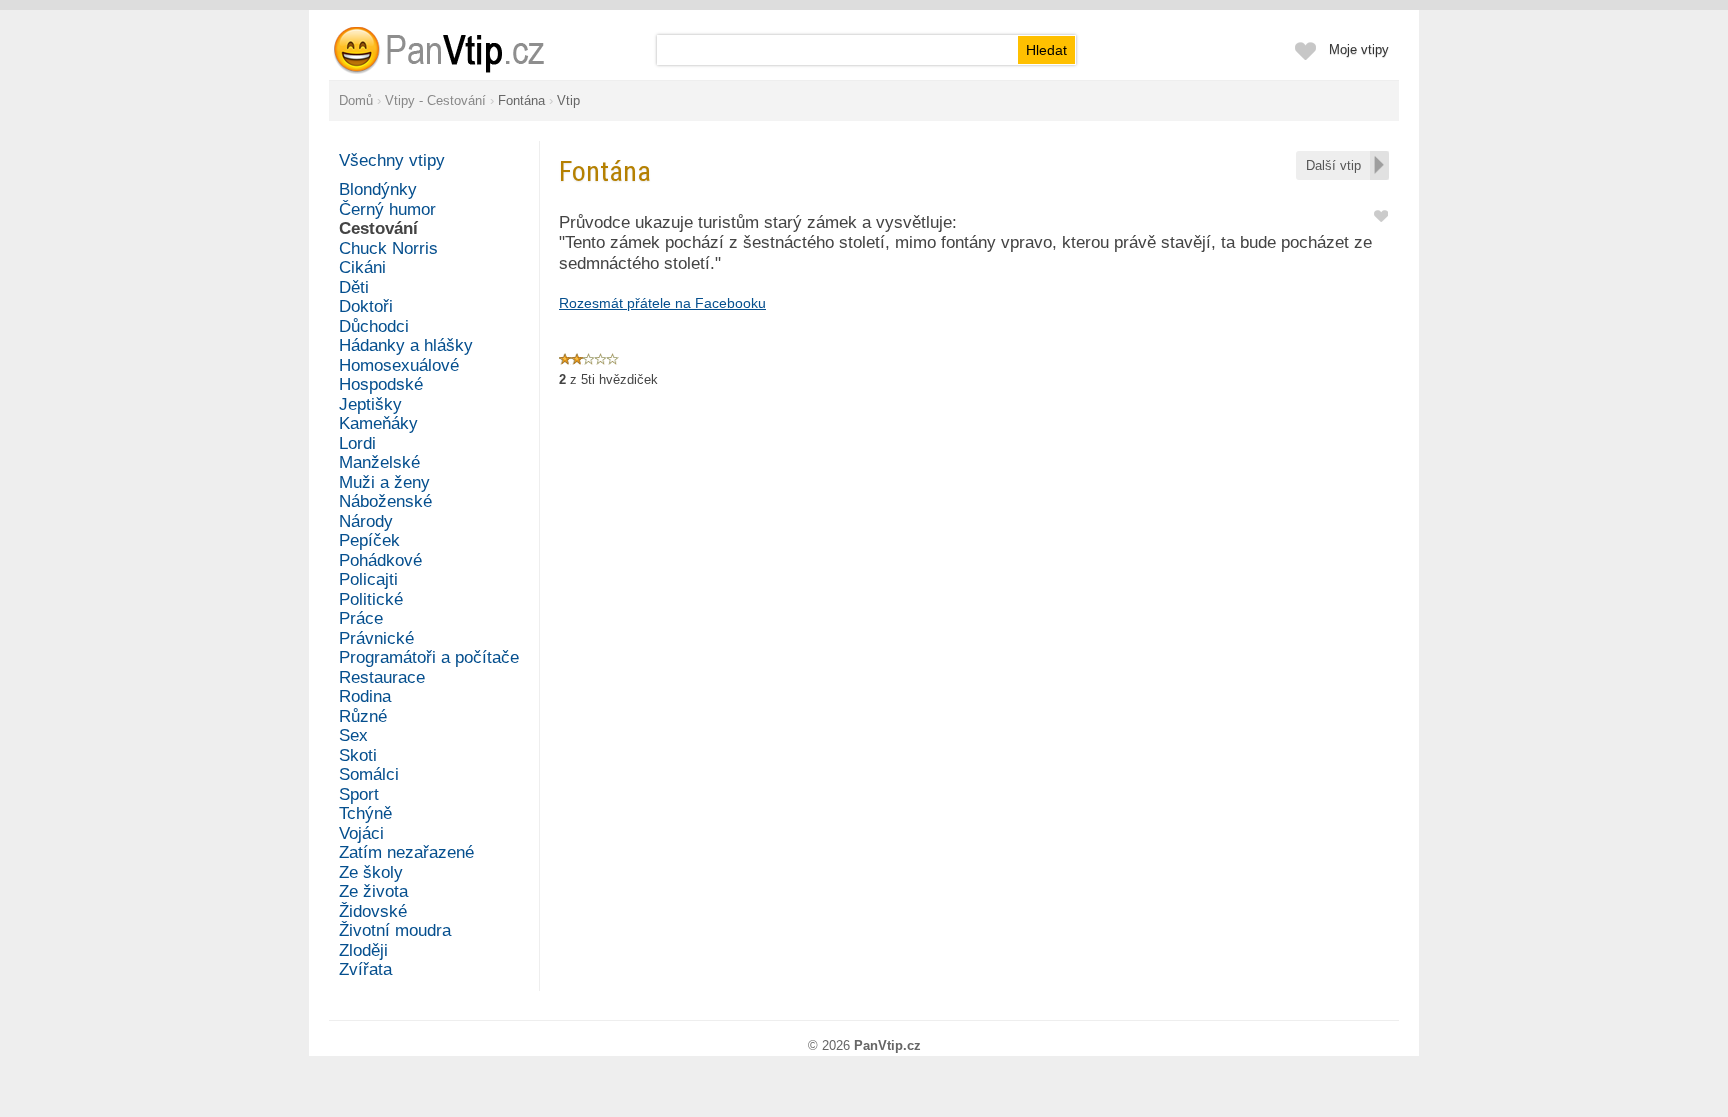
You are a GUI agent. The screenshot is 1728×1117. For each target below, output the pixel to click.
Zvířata (365, 969)
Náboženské (385, 501)
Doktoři (366, 306)
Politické (371, 599)
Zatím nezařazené (406, 852)
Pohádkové (380, 560)
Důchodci (374, 326)
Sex (353, 735)
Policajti (368, 579)
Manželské (379, 462)
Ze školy (371, 872)
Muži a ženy (384, 482)
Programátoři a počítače (429, 657)
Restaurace (382, 677)
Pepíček (369, 540)
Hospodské (381, 384)
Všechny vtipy (392, 160)
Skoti (358, 755)
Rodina (365, 696)
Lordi (357, 443)
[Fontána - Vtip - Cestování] (463, 50)
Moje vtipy (1359, 49)
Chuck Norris (388, 248)
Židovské (373, 911)
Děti (354, 287)
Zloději (363, 950)
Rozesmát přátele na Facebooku (662, 303)
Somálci (369, 774)
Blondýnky (378, 189)
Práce (361, 618)
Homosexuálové (399, 365)
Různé (363, 716)
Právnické (376, 638)
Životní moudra (395, 930)
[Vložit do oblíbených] (1381, 214)
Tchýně (365, 813)
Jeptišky (370, 404)
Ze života (373, 891)
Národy (366, 521)
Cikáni (362, 267)
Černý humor (387, 209)
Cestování (378, 228)
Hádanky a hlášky (406, 345)
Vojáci (361, 833)
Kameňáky (378, 423)
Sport (359, 794)
